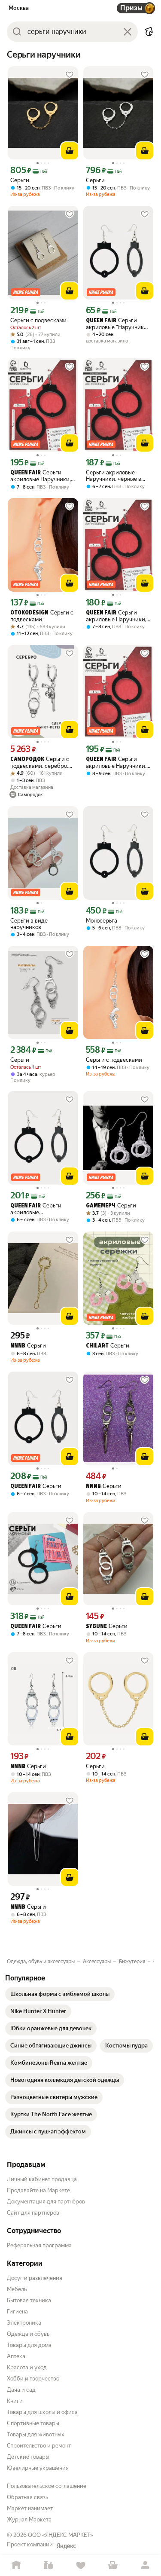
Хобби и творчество (33, 2379)
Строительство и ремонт (39, 2446)
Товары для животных (36, 2434)
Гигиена (17, 2312)
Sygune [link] (96, 1627)
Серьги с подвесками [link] (38, 320)
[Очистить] (128, 32)
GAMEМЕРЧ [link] (101, 1206)
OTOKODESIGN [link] (29, 613)
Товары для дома (29, 2345)
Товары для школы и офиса (42, 2412)
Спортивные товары (33, 2423)
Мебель (17, 2289)
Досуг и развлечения (35, 2278)
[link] (60, 1994)
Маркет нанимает (30, 2508)
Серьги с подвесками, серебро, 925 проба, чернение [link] (40, 762)
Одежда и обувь (28, 2334)
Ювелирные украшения (38, 2468)
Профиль (145, 2565)
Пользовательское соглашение (47, 2486)
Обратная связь (27, 2497)
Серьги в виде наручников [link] (29, 924)
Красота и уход (27, 2367)
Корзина (113, 2565)
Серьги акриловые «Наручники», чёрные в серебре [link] (41, 1209)
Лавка (48, 2565)
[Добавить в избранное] (70, 75)
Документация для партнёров (46, 2202)
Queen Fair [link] (101, 321)
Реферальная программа (39, 2245)
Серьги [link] (20, 180)
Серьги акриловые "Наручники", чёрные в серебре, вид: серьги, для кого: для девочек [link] (118, 324)
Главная (16, 2565)
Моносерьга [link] (102, 921)
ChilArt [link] (97, 1346)
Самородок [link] (27, 759)
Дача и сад (21, 2390)
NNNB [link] (18, 1346)
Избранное (80, 2565)
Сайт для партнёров (33, 2213)
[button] (149, 32)
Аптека (16, 2356)
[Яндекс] (66, 2546)
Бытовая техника (29, 2300)
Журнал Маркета (29, 2519)
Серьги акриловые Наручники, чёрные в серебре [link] (41, 476)
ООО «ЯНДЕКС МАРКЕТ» (61, 2535)
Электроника (24, 2323)
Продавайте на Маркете (38, 2190)
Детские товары (28, 2457)
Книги (15, 2401)
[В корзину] (70, 151)
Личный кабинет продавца (42, 2179)
